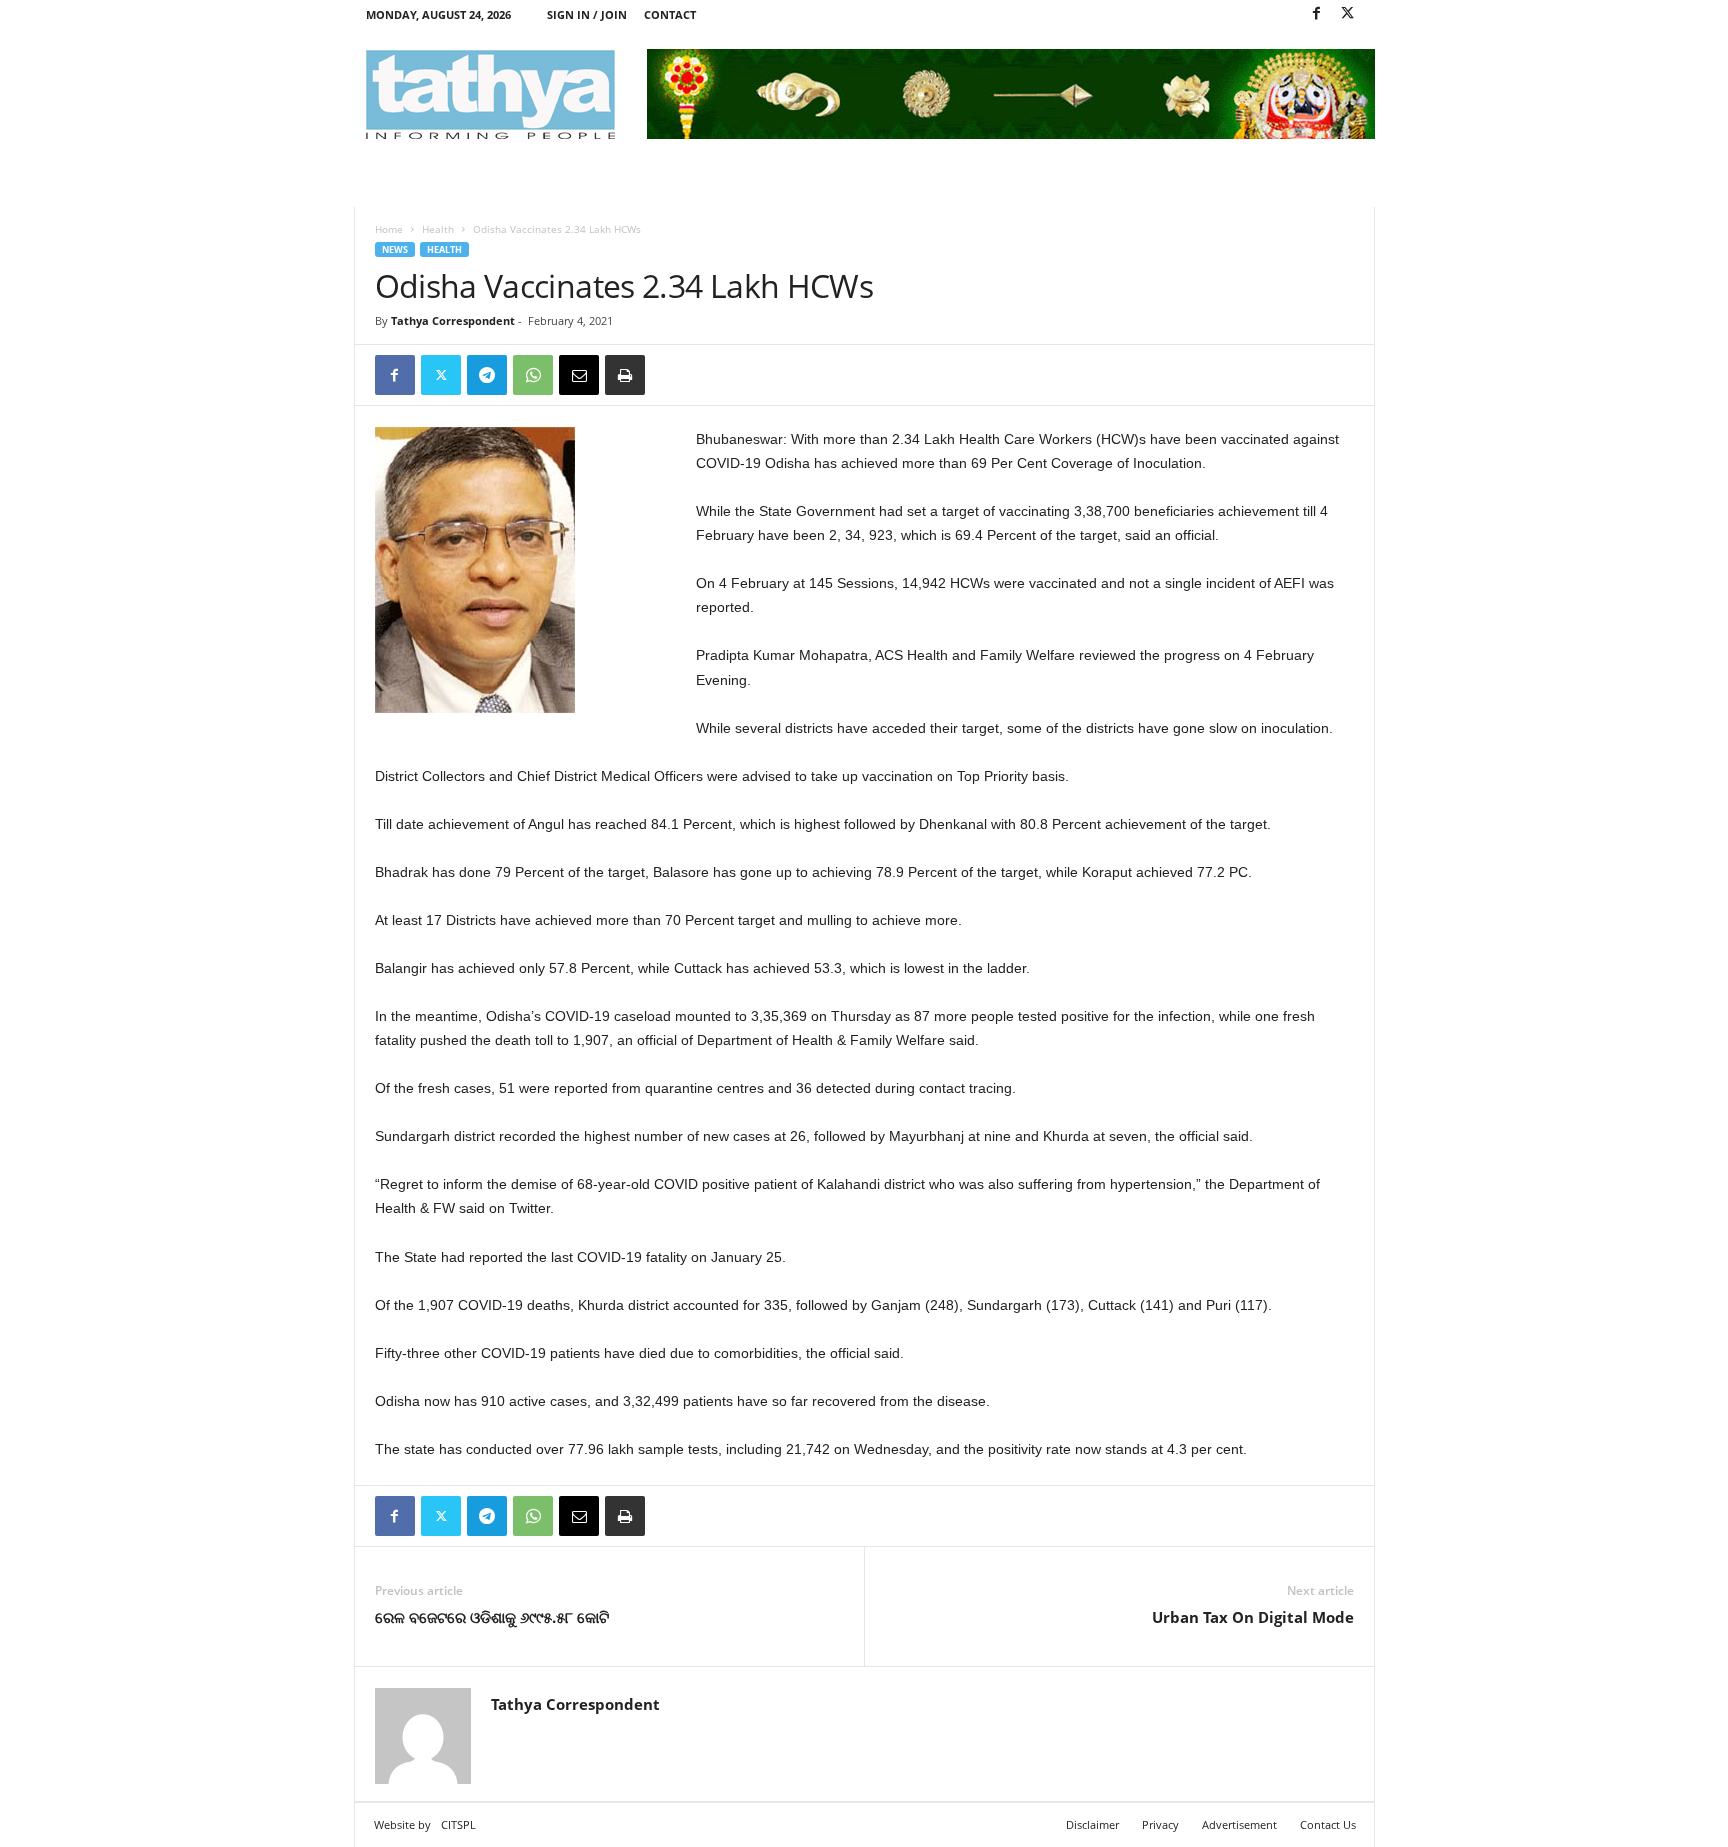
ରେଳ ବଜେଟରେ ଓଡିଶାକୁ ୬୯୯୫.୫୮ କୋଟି (492, 1617)
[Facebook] (1317, 14)
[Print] (625, 375)
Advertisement (1239, 1824)
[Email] (579, 375)
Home (389, 229)
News (395, 249)
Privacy (1160, 1824)
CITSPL (458, 1824)
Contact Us (1328, 1824)
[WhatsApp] (533, 375)
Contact (670, 14)
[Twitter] (1348, 14)
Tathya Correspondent (453, 320)
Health (438, 229)
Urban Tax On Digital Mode (1253, 1617)
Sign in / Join (587, 14)
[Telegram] (487, 375)
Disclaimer (1092, 1824)
